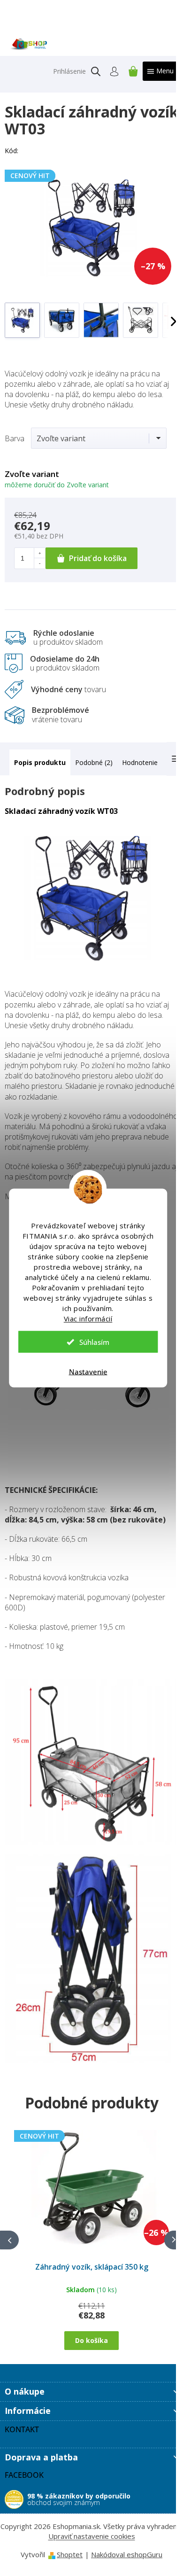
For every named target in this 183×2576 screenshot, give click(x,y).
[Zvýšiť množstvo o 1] (39, 553)
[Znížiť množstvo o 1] (39, 563)
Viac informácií (88, 1319)
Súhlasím (94, 1342)
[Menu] (160, 71)
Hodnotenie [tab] (140, 762)
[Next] (174, 2240)
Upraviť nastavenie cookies (92, 2536)
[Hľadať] (96, 71)
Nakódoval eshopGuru (127, 2554)
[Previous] (9, 2240)
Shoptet (70, 2554)
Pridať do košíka (98, 558)
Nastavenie (88, 1372)
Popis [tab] (23, 762)
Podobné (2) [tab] (94, 762)
